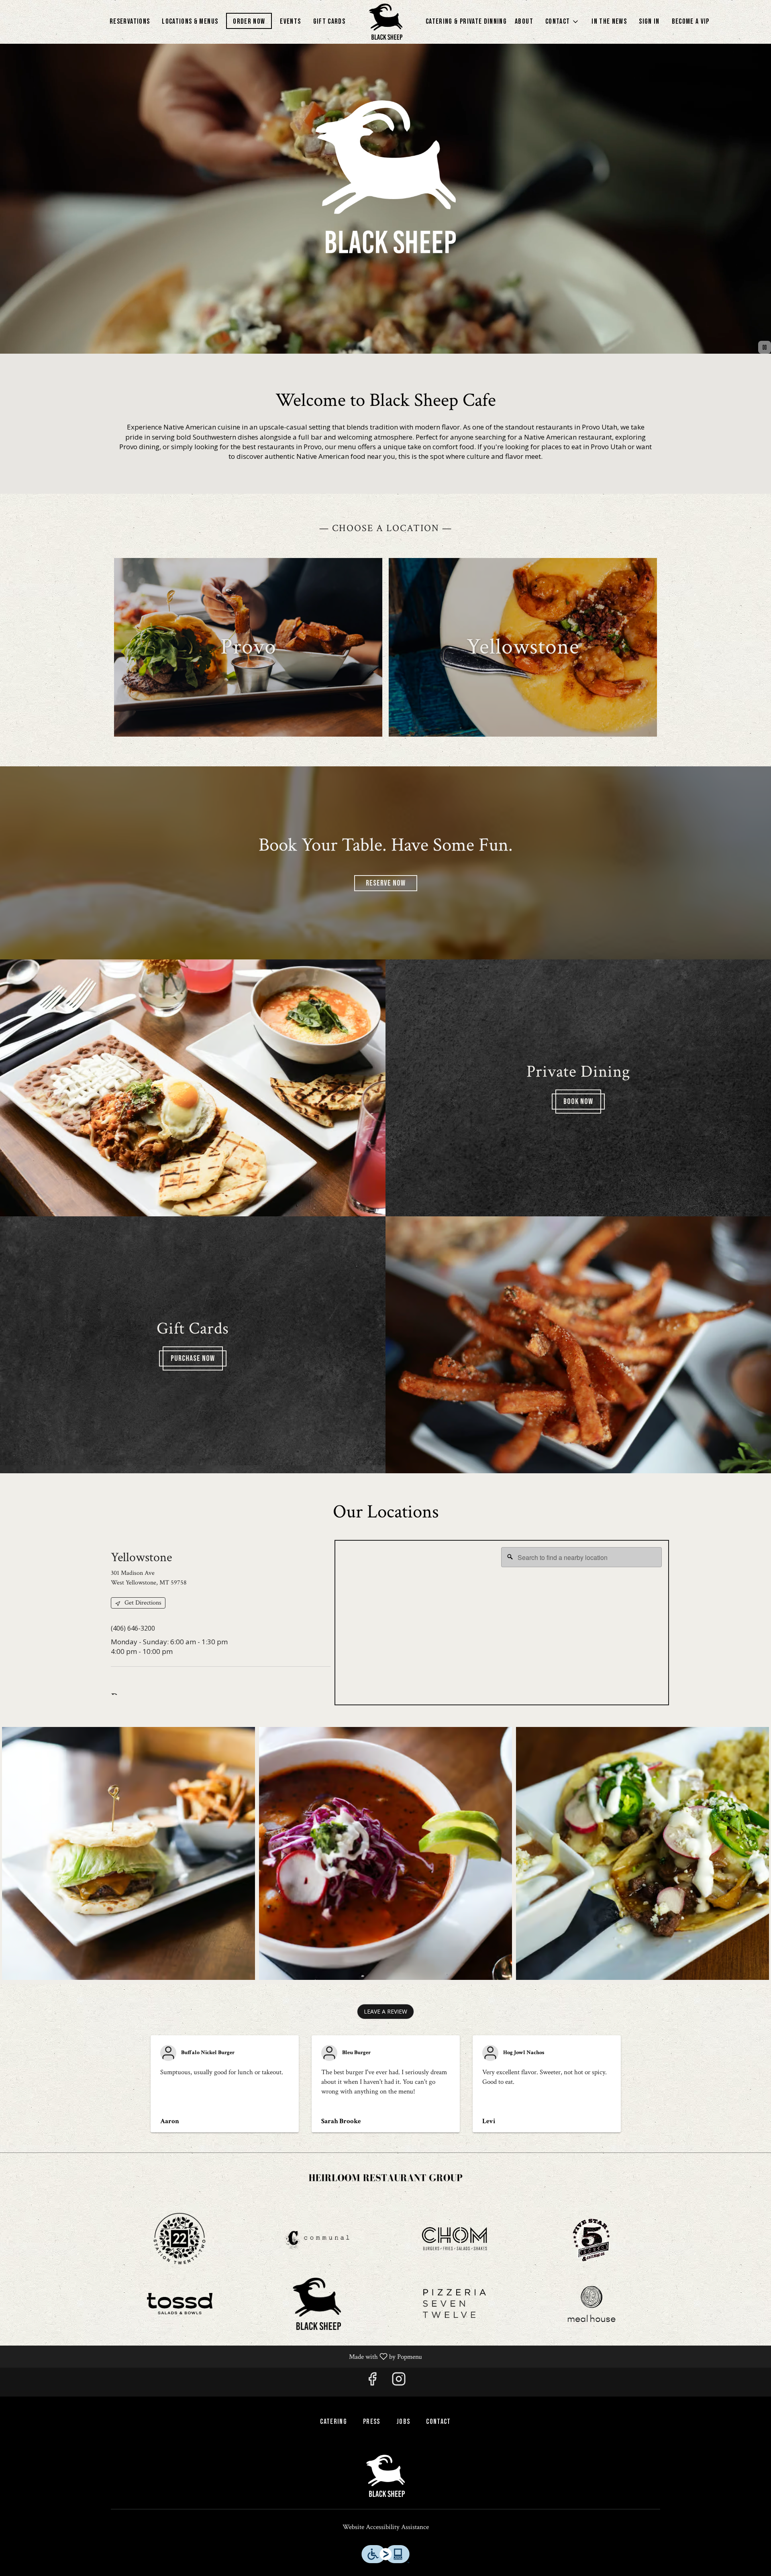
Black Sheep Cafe (385, 2459)
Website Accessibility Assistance (386, 2527)
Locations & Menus (190, 21)
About (524, 21)
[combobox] (581, 1557)
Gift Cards (329, 21)
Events (290, 21)
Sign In (649, 21)
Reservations (130, 21)
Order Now (249, 21)
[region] (502, 1623)
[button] (562, 22)
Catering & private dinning (466, 21)
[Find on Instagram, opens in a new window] (399, 2382)
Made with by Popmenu (214, 2356)
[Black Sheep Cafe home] (385, 22)
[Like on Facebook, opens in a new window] (372, 2382)
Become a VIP (691, 21)
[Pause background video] (765, 347)
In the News (609, 21)
